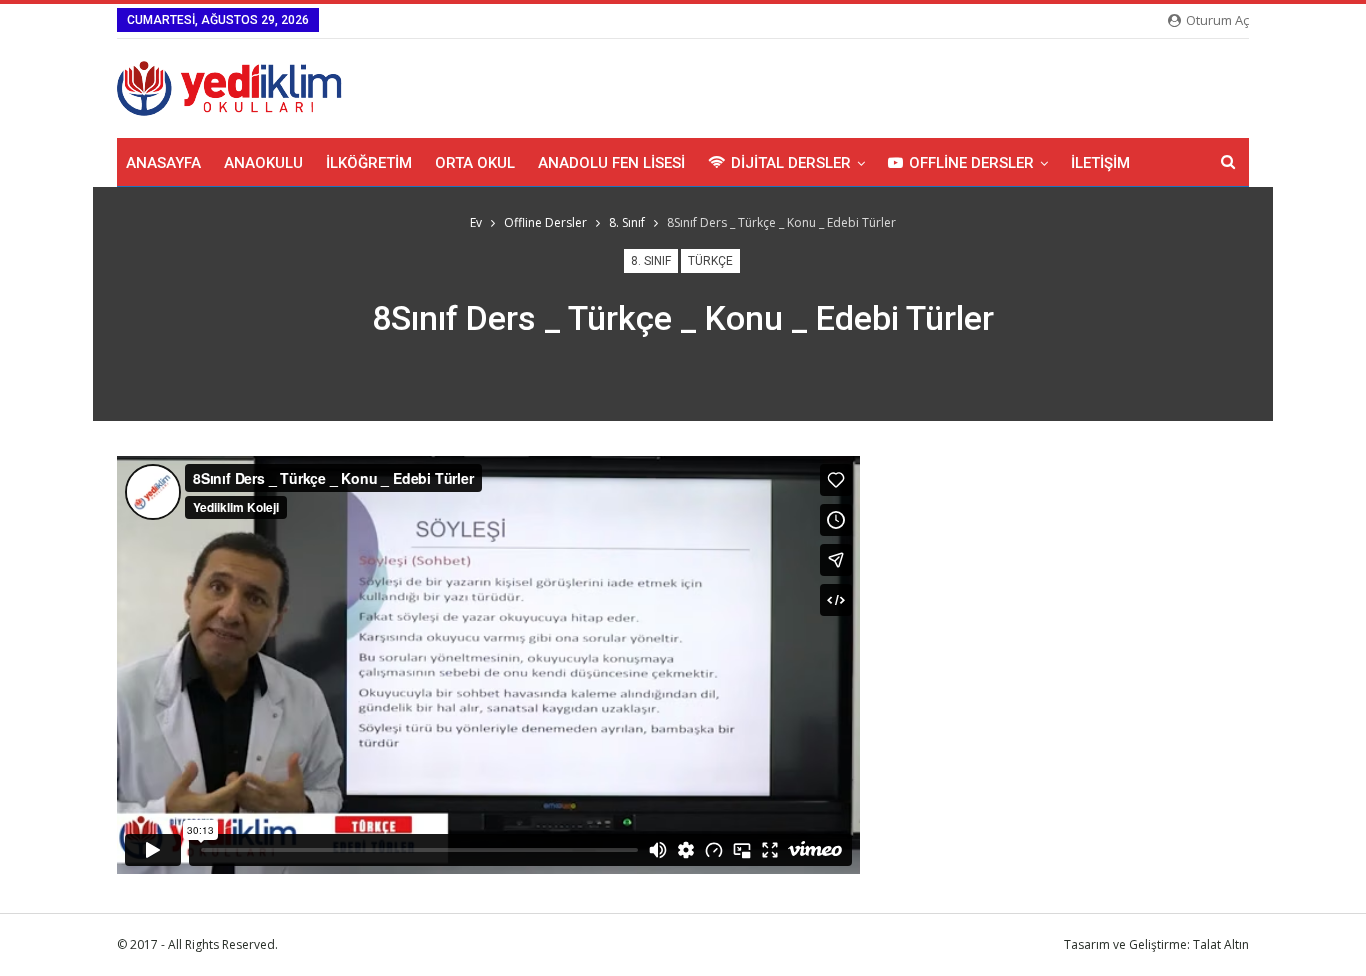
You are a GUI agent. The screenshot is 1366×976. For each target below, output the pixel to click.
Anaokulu (263, 163)
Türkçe (710, 261)
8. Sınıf (651, 261)
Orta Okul (475, 163)
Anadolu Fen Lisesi (611, 163)
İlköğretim (369, 163)
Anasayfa (163, 163)
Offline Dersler (971, 163)
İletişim (1100, 163)
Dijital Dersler (791, 163)
